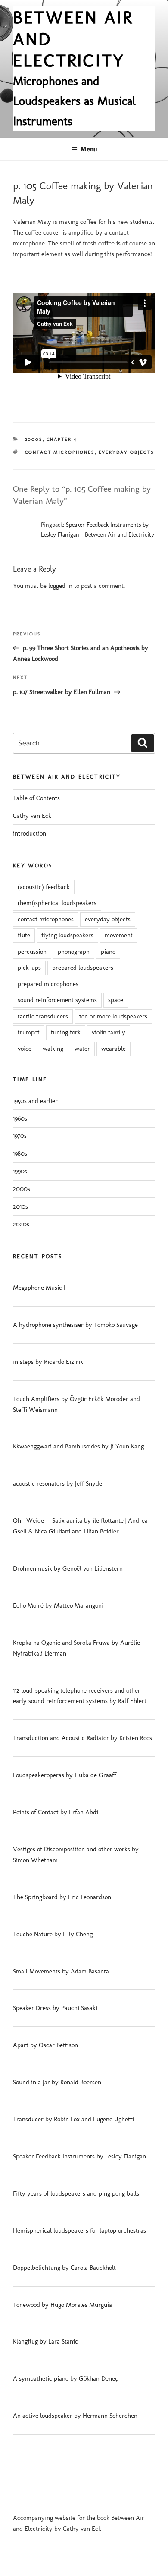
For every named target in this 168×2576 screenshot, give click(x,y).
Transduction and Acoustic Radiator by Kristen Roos (82, 1738)
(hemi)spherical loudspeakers (57, 903)
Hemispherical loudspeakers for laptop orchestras (79, 2230)
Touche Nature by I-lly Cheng (53, 1934)
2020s (21, 1224)
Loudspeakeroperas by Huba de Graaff (65, 1775)
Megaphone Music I (39, 1288)
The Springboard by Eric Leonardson (62, 1897)
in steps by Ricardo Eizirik (48, 1362)
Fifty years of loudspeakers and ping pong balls (76, 2193)
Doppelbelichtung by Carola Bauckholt (64, 2268)
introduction (30, 833)
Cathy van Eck (32, 816)
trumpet (29, 1032)
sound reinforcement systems (57, 1000)
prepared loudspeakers (83, 968)
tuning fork (66, 1032)
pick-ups (29, 968)
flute (24, 935)
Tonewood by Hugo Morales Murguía (62, 2305)
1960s (20, 1118)
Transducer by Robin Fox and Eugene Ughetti (73, 2119)
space (116, 1000)
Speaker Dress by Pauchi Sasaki (55, 2008)
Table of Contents (36, 798)
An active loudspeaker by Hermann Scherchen (75, 2416)
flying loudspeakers (67, 935)
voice (25, 1049)
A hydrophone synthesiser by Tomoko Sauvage (75, 1325)
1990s (20, 1171)
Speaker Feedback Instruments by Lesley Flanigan (79, 2156)
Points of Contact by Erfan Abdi (56, 1812)
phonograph (74, 952)
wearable (114, 1049)
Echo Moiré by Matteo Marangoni (58, 1605)
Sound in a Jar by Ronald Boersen (57, 2082)
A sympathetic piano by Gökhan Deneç (65, 2378)
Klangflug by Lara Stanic (45, 2341)
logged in (60, 586)
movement (119, 935)
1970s (20, 1136)
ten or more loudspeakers (113, 1016)
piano (108, 952)
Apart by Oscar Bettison (45, 2045)
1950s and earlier (35, 1101)
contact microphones (60, 452)
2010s (20, 1206)
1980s (20, 1153)
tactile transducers (43, 1016)
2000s (34, 439)
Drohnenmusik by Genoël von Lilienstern (68, 1568)
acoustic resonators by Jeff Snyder (59, 1483)
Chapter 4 (62, 439)
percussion (32, 952)
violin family (109, 1032)
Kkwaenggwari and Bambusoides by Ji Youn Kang (78, 1446)
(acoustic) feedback (44, 887)
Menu (89, 149)
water (82, 1049)
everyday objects (126, 452)
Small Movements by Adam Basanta (61, 1971)
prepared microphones (48, 984)
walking (53, 1049)
